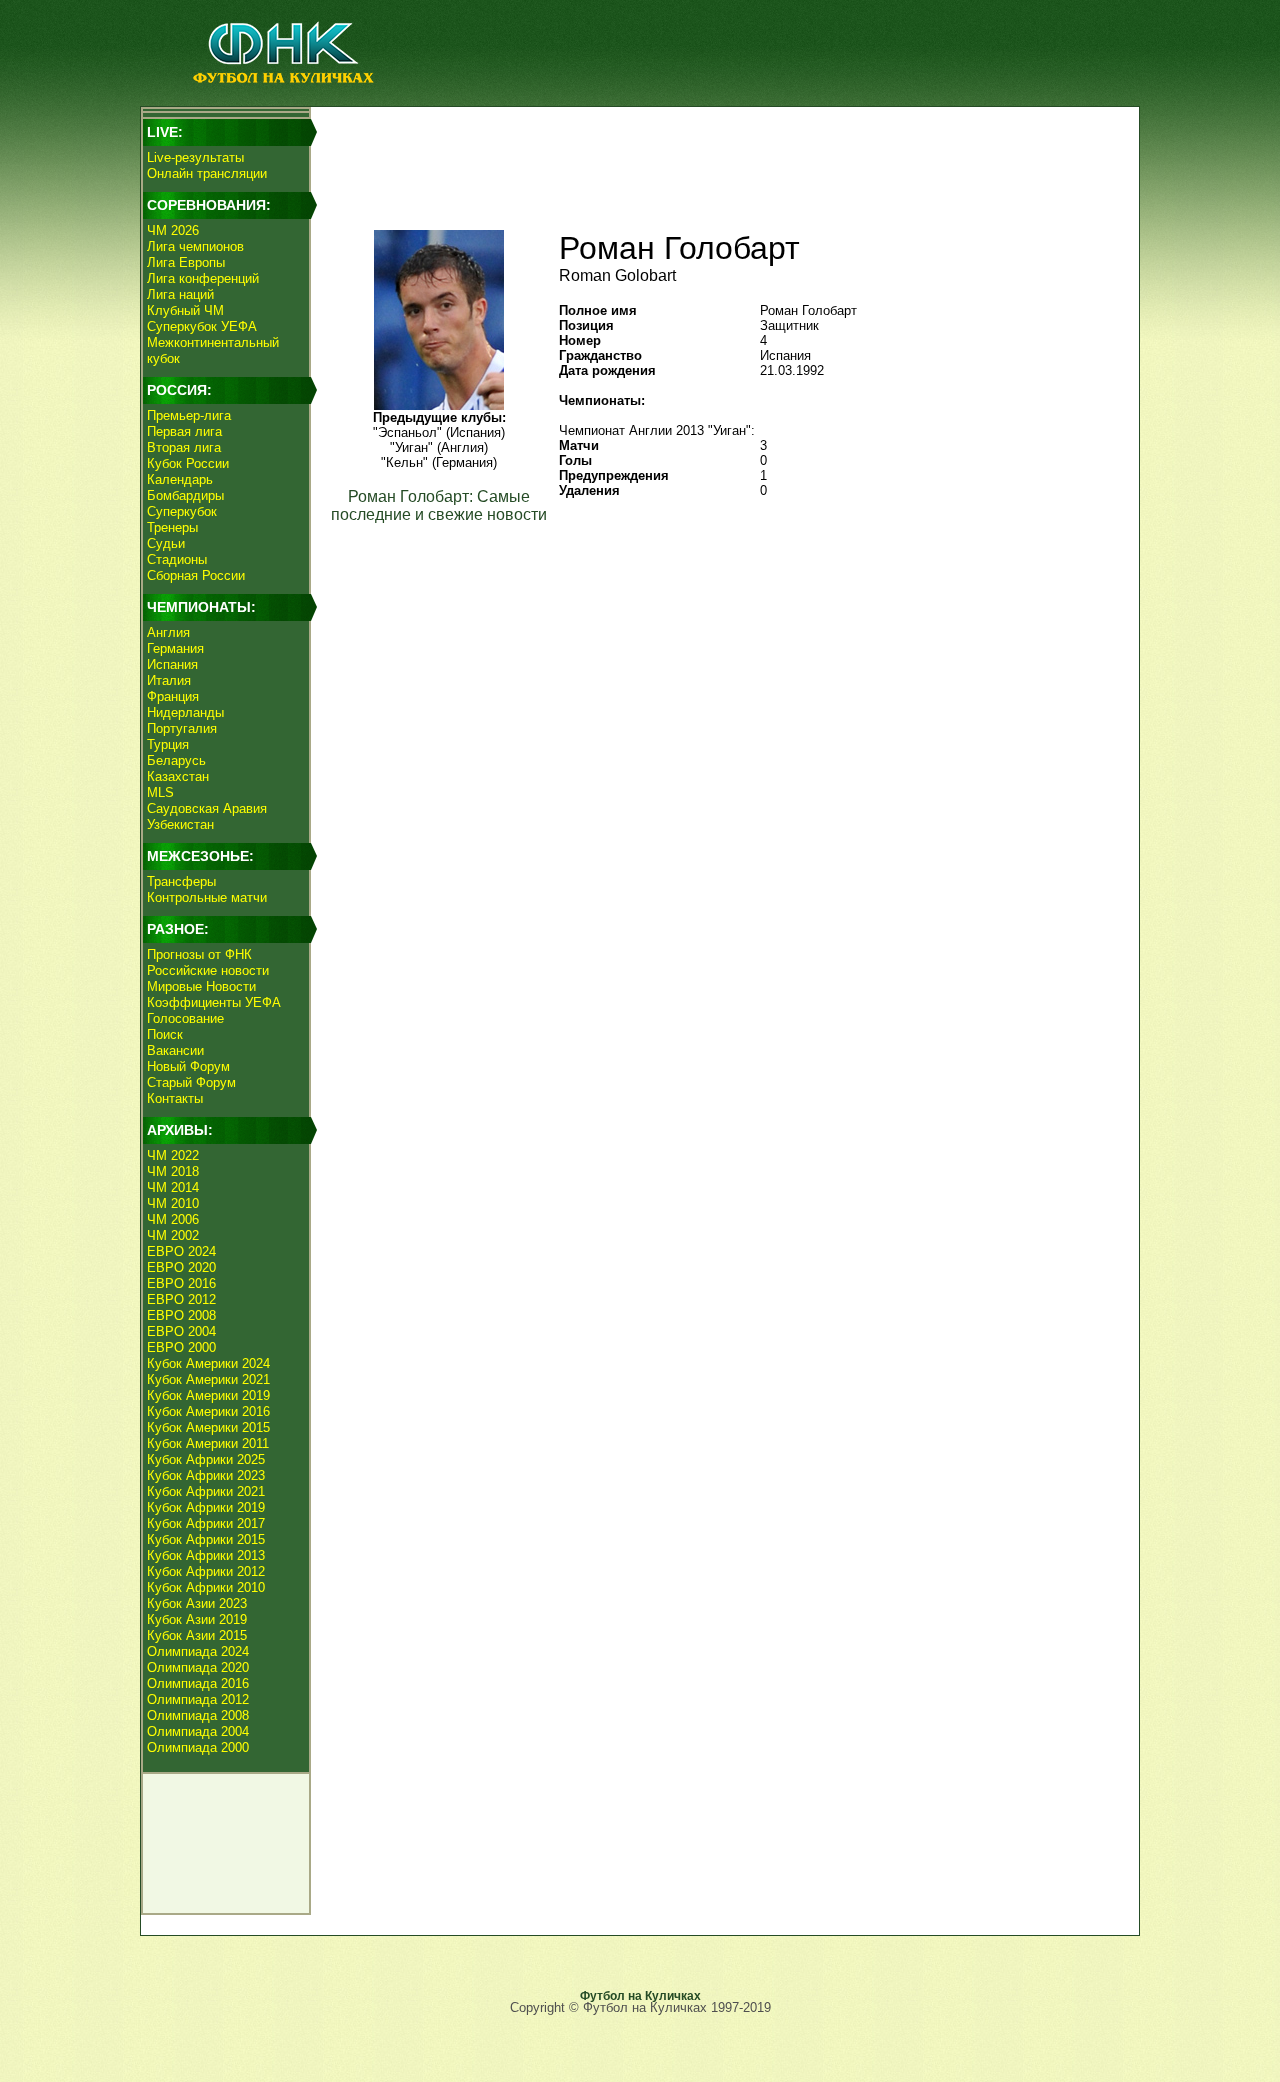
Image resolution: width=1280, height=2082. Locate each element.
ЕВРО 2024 (181, 1251)
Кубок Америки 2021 (208, 1379)
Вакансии (175, 1050)
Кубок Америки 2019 (208, 1395)
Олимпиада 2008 (198, 1715)
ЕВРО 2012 (181, 1299)
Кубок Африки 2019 (206, 1507)
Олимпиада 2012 (198, 1699)
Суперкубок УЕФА (202, 326)
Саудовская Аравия (207, 808)
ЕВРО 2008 (181, 1315)
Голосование (185, 1018)
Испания (172, 664)
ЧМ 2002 (173, 1235)
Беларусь (176, 760)
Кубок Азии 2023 (197, 1603)
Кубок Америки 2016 (208, 1411)
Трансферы (181, 881)
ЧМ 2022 (173, 1155)
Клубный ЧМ (185, 310)
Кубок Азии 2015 (197, 1635)
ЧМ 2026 (173, 230)
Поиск (165, 1034)
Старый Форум (191, 1082)
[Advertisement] (721, 156)
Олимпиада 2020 (198, 1667)
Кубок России (188, 463)
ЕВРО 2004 (181, 1331)
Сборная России (196, 575)
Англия (168, 632)
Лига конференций (203, 278)
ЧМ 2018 (173, 1171)
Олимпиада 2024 (198, 1651)
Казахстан (178, 776)
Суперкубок (182, 511)
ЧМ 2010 (173, 1203)
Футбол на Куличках (640, 1996)
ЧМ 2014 (173, 1187)
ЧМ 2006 (173, 1219)
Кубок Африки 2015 (206, 1539)
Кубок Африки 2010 (206, 1587)
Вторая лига (184, 447)
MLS (160, 792)
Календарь (180, 479)
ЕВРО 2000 (181, 1347)
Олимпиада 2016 (198, 1683)
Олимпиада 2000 (198, 1747)
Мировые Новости (201, 986)
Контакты (175, 1098)
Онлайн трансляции (207, 173)
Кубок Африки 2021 (206, 1491)
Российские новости (208, 970)
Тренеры (172, 527)
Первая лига (184, 431)
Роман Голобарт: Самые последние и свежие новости (439, 505)
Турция (168, 744)
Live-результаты (195, 157)
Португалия (182, 728)
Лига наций (180, 294)
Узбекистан (180, 824)
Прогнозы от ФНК (199, 954)
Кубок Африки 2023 (206, 1475)
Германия (175, 648)
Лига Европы (186, 262)
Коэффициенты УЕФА (214, 1002)
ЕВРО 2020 (181, 1267)
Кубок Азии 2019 (197, 1619)
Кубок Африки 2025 (206, 1459)
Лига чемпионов (195, 246)
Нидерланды (185, 712)
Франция (173, 696)
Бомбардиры (185, 495)
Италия (169, 680)
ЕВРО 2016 (181, 1283)
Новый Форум (188, 1066)
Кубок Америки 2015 (208, 1427)
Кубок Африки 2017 (206, 1523)
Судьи (166, 543)
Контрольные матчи (207, 897)
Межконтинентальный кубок (213, 350)
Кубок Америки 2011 (208, 1443)
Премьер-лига (189, 415)
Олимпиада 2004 (198, 1731)
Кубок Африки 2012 (206, 1571)
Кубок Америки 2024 (208, 1363)
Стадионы (177, 559)
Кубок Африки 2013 (206, 1555)
